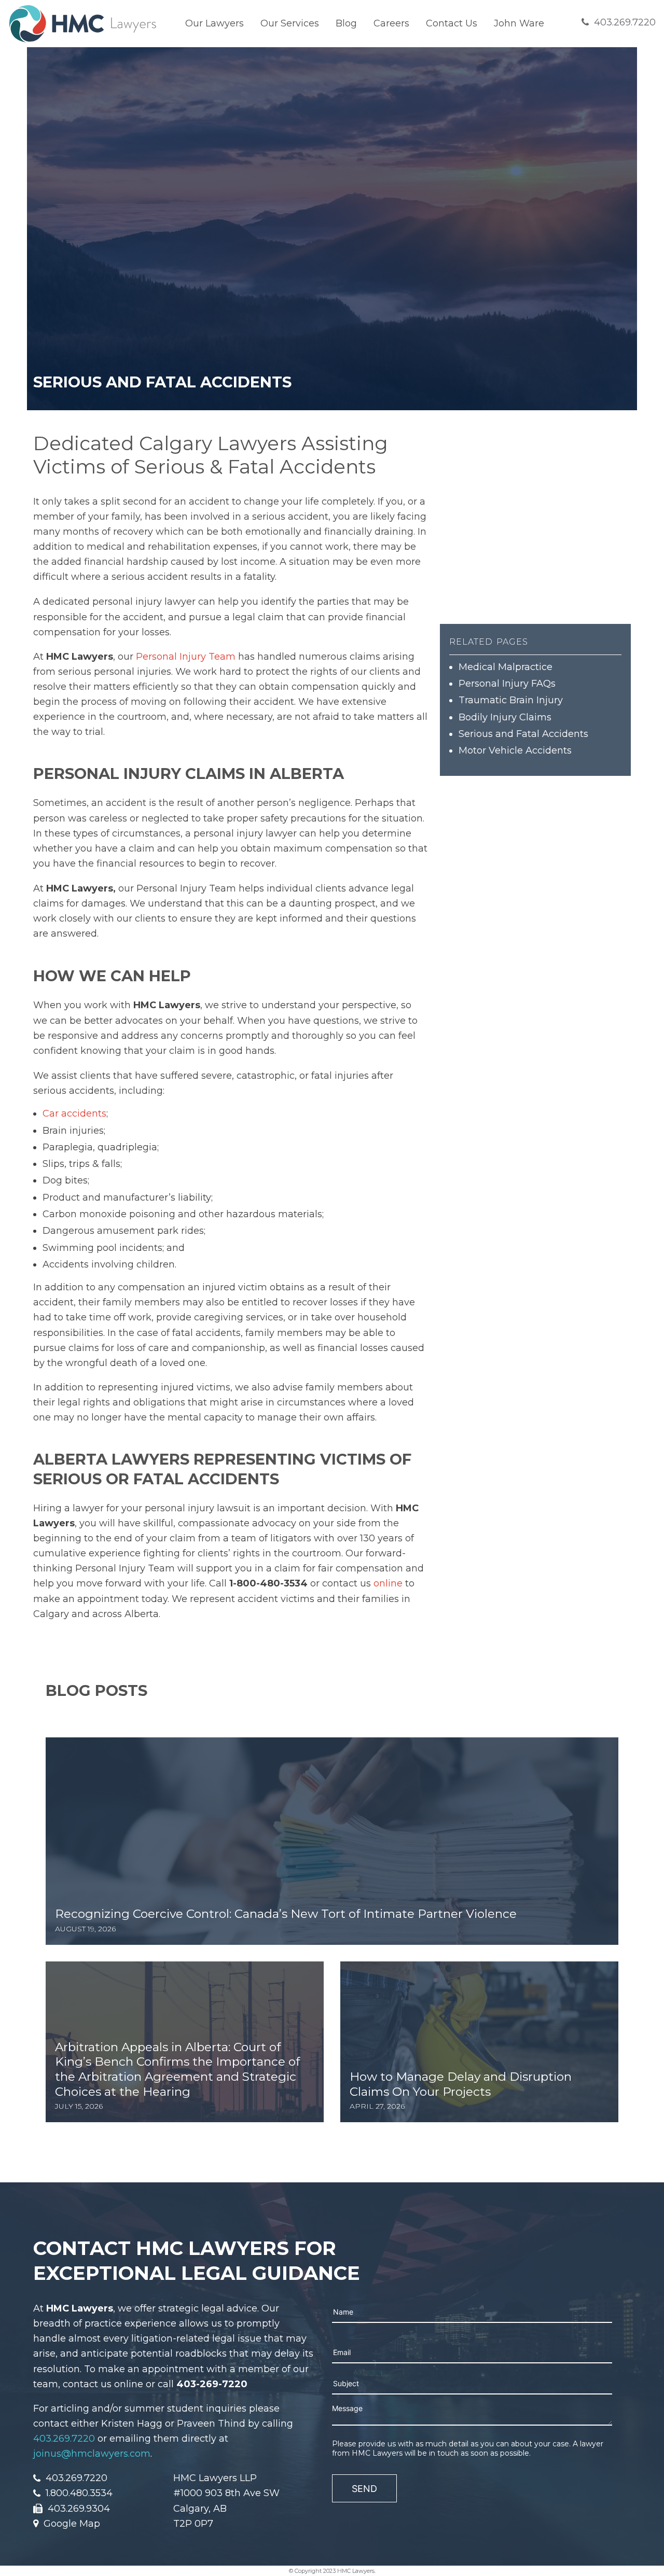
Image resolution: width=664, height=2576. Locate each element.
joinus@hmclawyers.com (92, 2454)
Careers (391, 23)
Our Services (290, 23)
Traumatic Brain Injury (511, 700)
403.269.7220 (64, 2439)
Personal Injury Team (186, 657)
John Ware (519, 23)
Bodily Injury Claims (505, 717)
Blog (346, 23)
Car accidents (74, 1113)
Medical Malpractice (506, 667)
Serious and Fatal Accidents (523, 734)
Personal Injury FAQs (507, 684)
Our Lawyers (215, 23)
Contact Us (452, 23)
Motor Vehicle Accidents (515, 750)
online (388, 1583)
